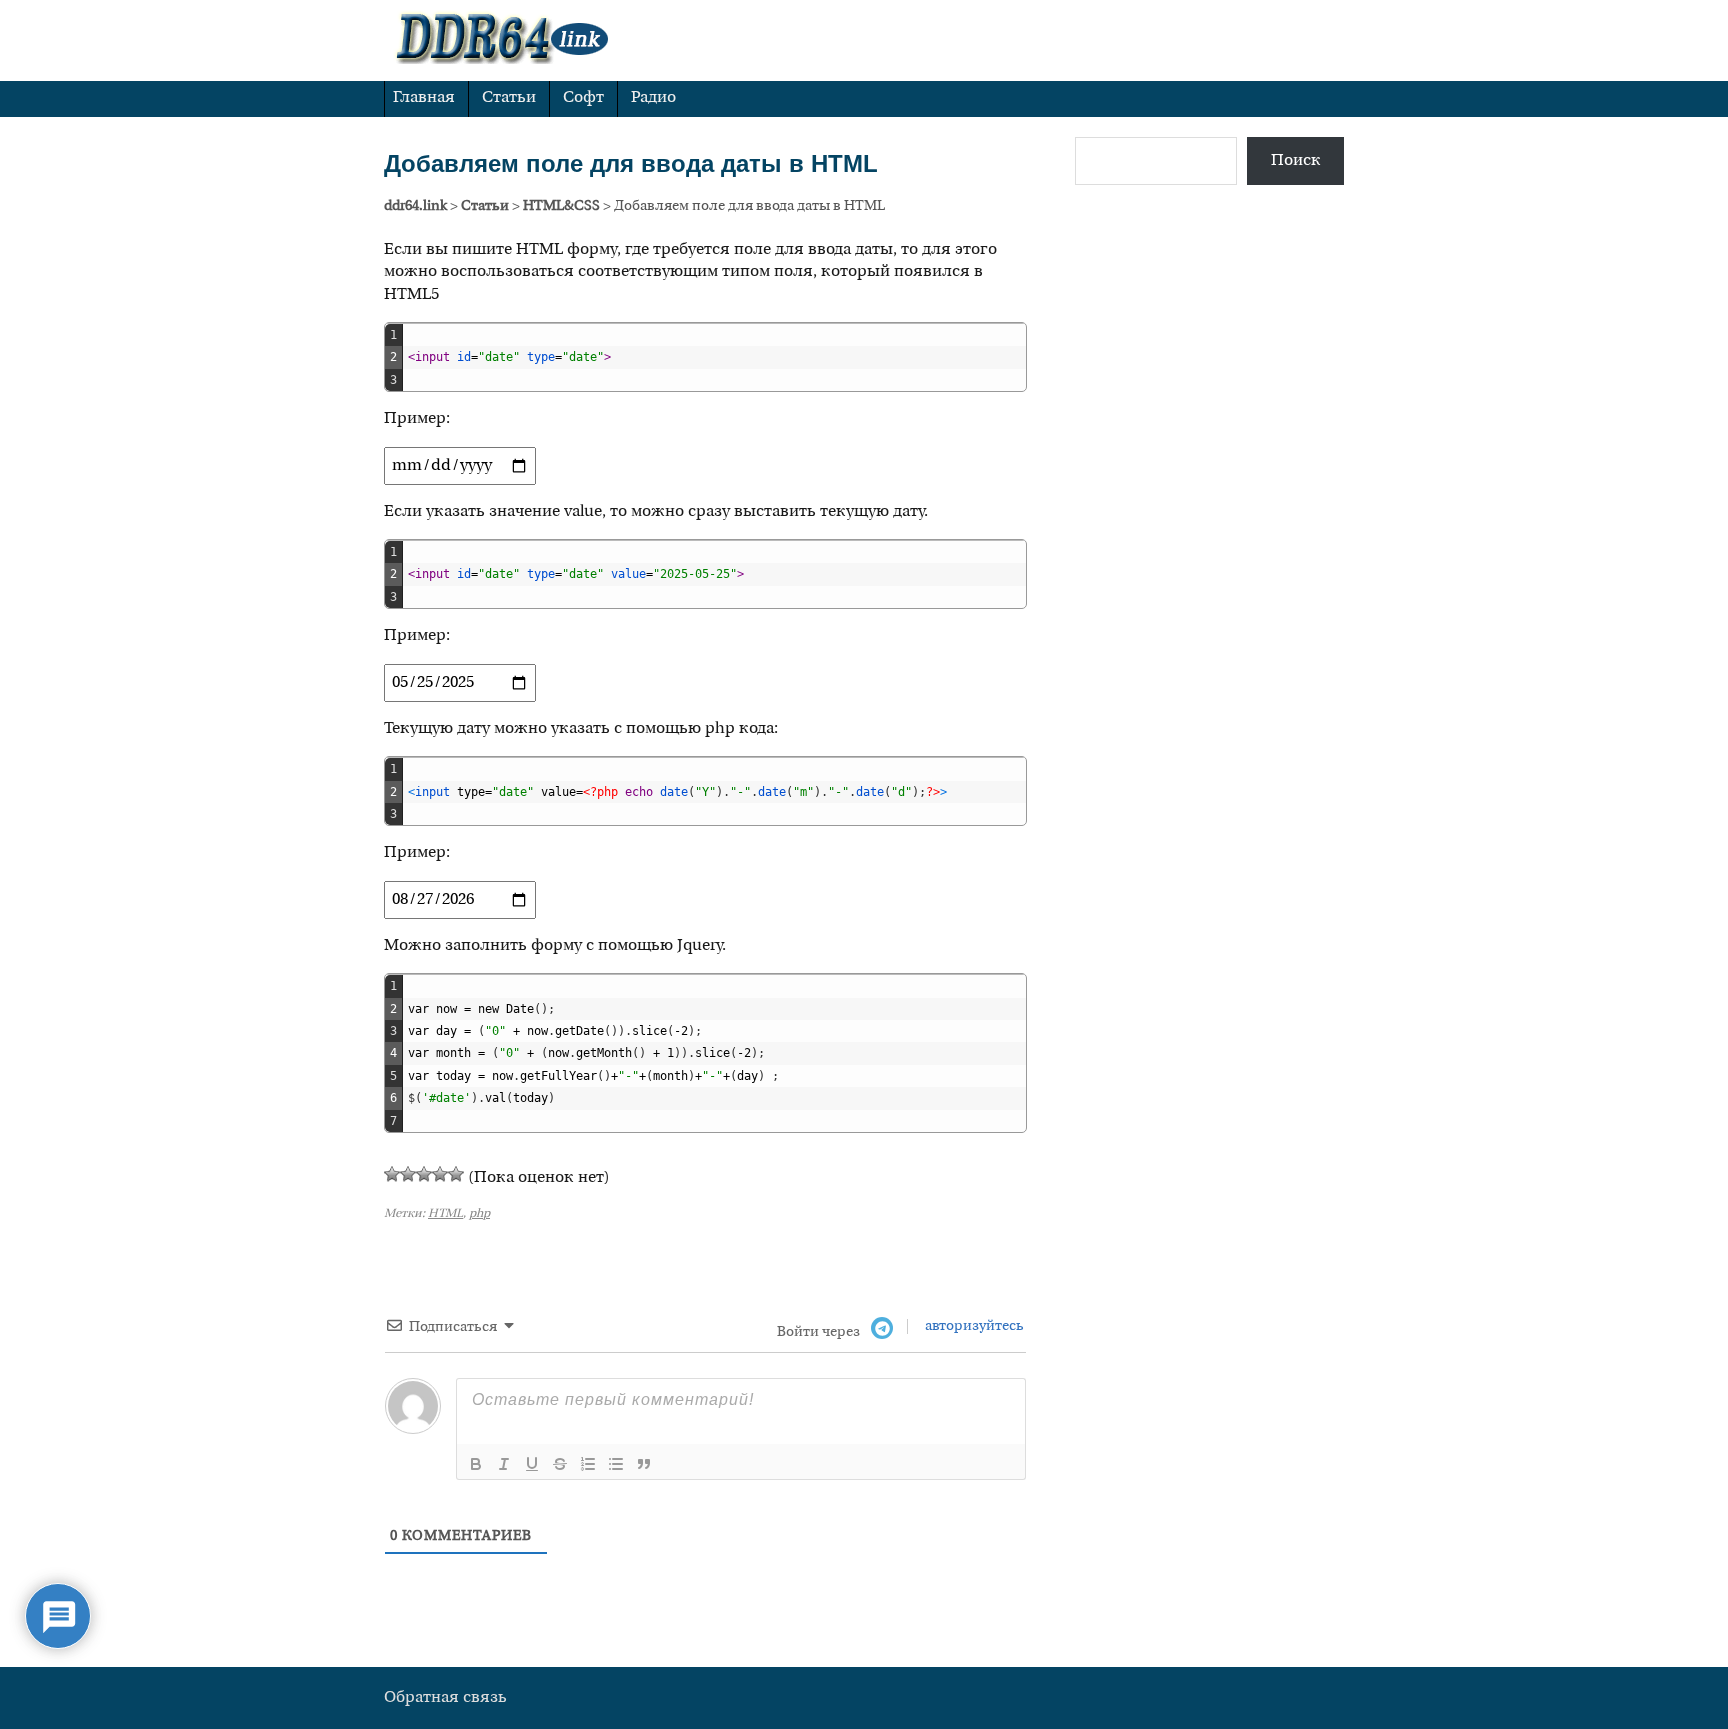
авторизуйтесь (973, 1326)
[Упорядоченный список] (588, 1464)
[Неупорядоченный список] (616, 1464)
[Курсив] (504, 1464)
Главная (424, 98)
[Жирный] (476, 1464)
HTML (445, 1214)
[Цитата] (644, 1464)
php (479, 1214)
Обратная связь (445, 1698)
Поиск (1296, 161)
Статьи (509, 98)
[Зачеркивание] (560, 1464)
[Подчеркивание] (532, 1464)
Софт (583, 98)
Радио (653, 98)
